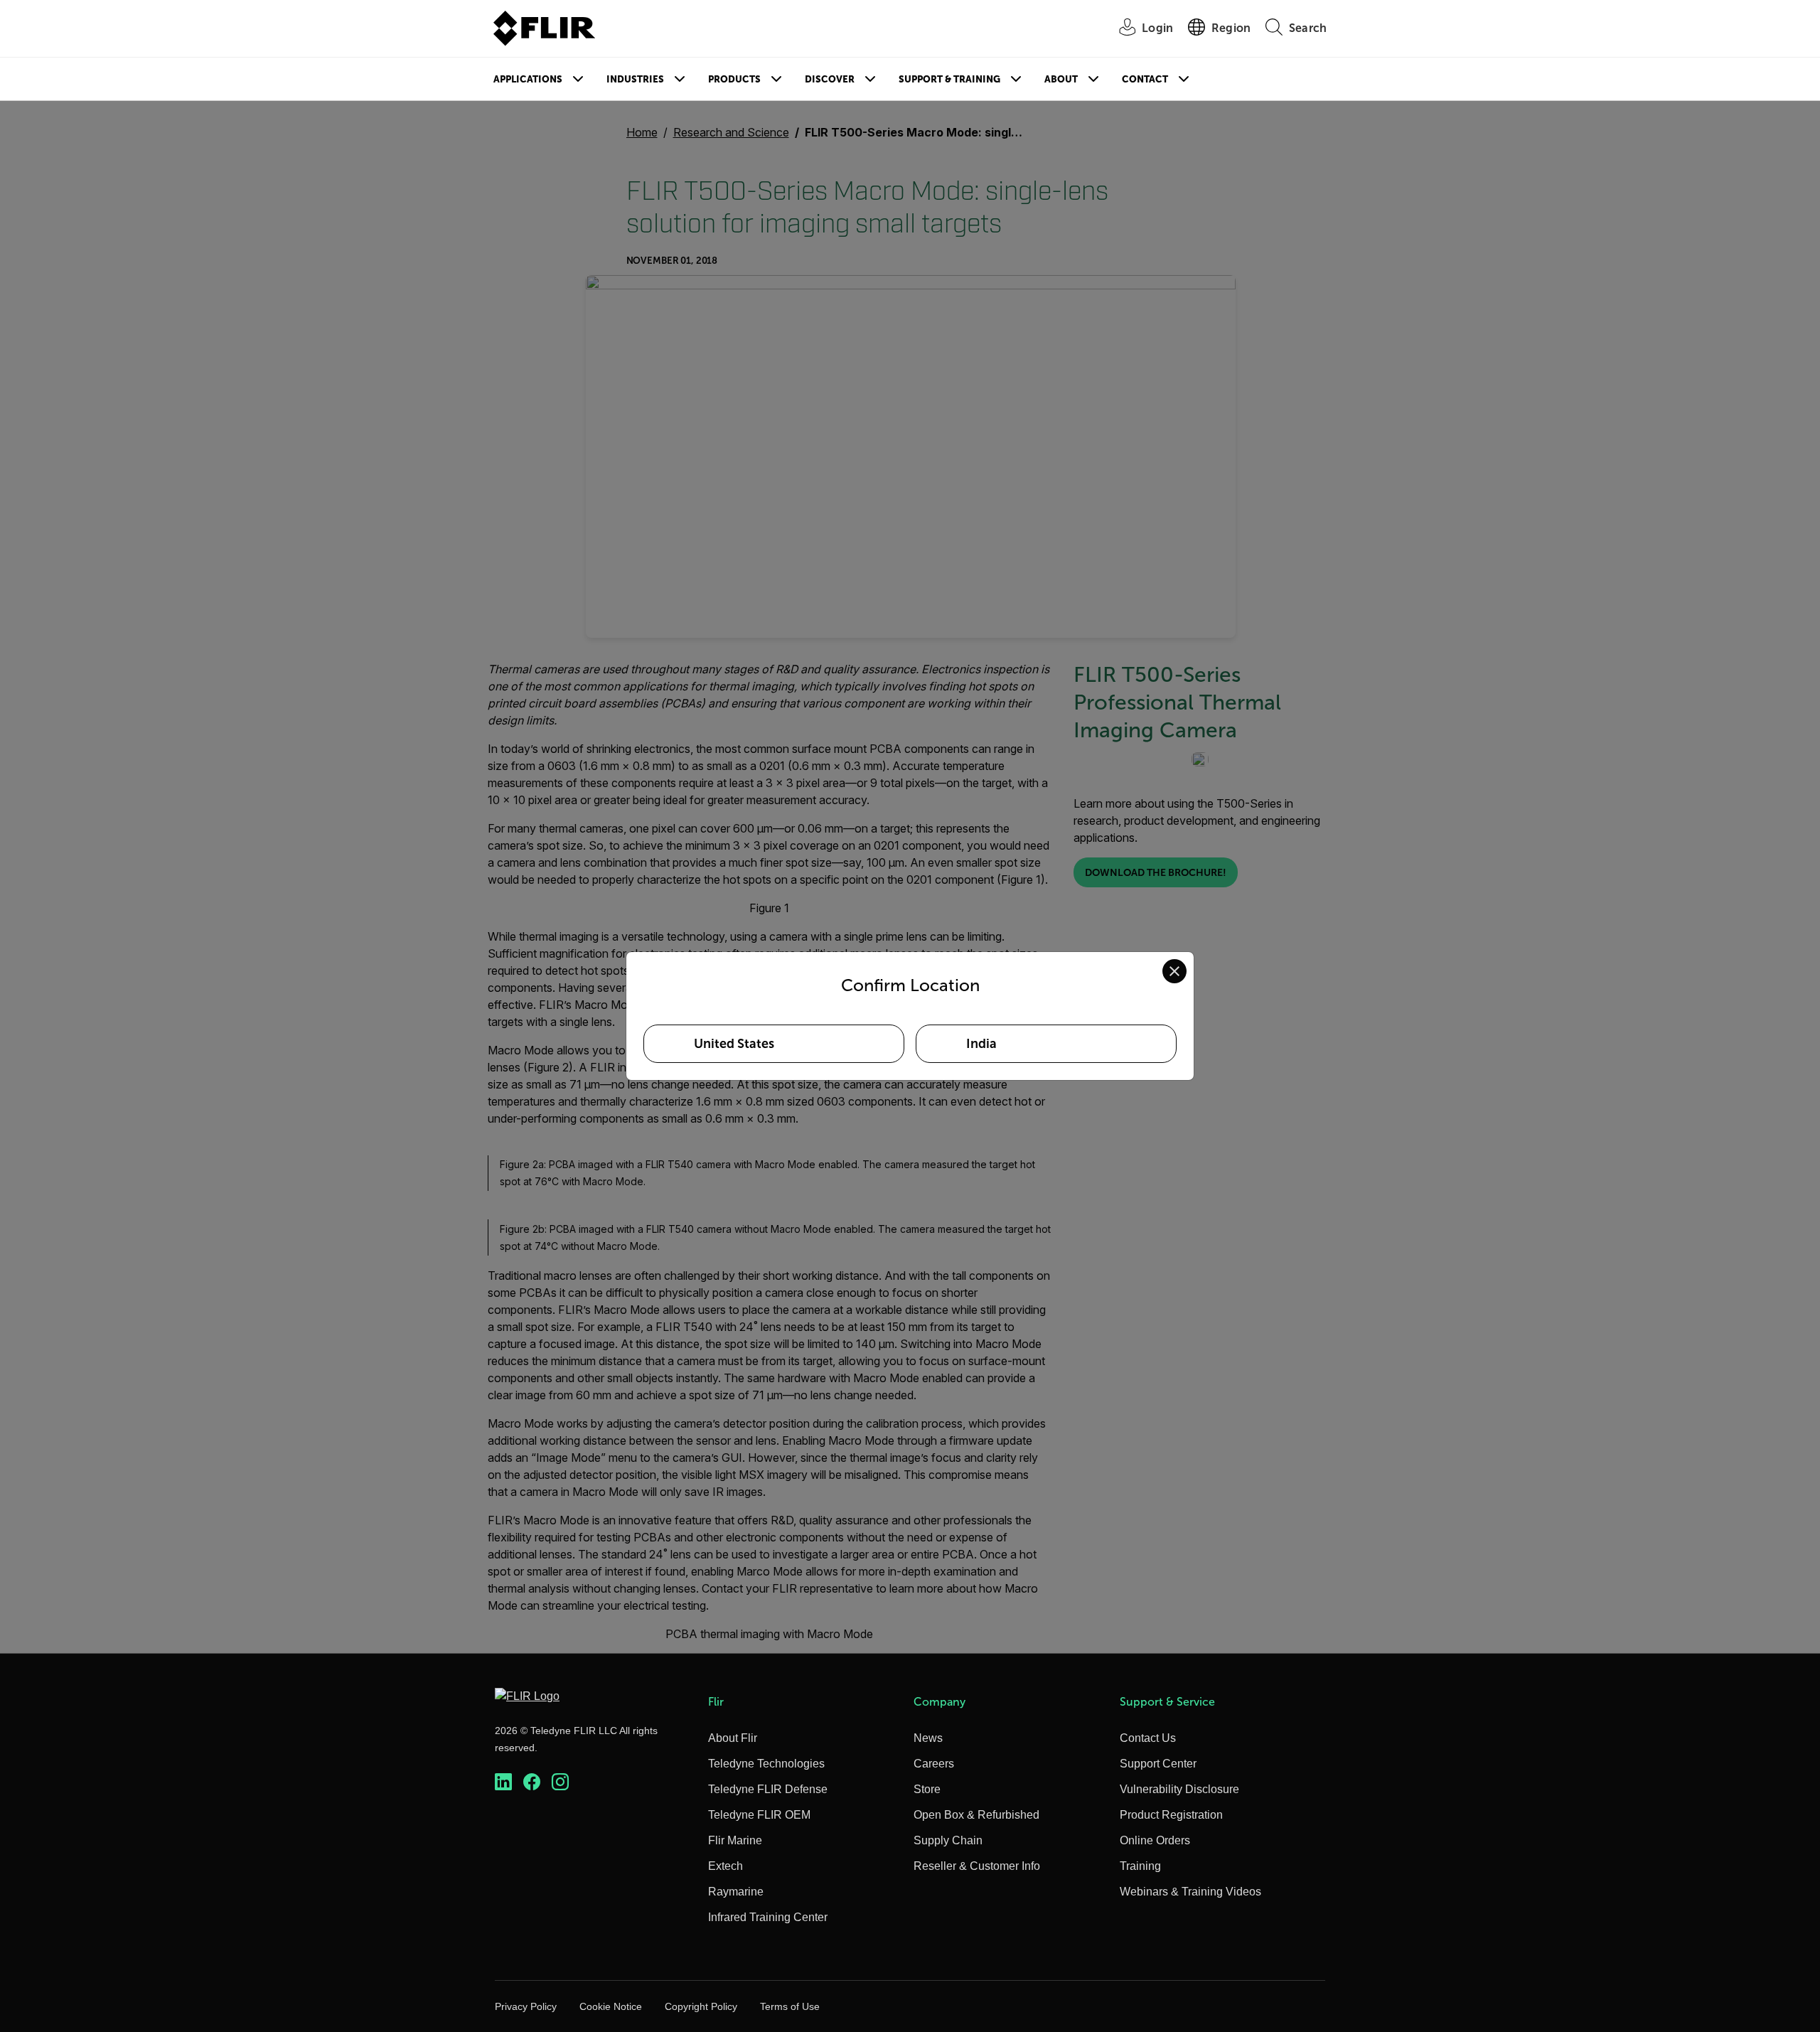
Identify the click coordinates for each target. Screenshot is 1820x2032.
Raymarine (736, 1892)
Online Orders (1155, 1840)
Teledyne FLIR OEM (759, 1815)
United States (734, 1044)
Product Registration (1171, 1815)
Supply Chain (948, 1840)
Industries (635, 79)
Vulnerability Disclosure (1179, 1789)
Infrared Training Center (768, 1917)
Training (1140, 1866)
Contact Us (1148, 1738)
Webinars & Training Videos (1190, 1892)
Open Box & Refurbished (976, 1815)
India (981, 1044)
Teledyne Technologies (766, 1764)
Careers (934, 1764)
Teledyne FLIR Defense (768, 1789)
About (1061, 79)
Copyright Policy (701, 2006)
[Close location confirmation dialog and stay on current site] (1174, 971)
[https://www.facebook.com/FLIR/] (532, 1782)
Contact (1145, 79)
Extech (726, 1866)
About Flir (733, 1738)
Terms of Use (790, 2006)
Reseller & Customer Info (977, 1866)
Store (927, 1789)
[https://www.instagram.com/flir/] (560, 1782)
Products (734, 79)
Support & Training (949, 79)
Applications (528, 79)
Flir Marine (735, 1840)
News (928, 1738)
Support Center (1158, 1764)
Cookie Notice (611, 2006)
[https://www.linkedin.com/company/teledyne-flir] (503, 1782)
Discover (830, 79)
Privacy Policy (526, 2006)
